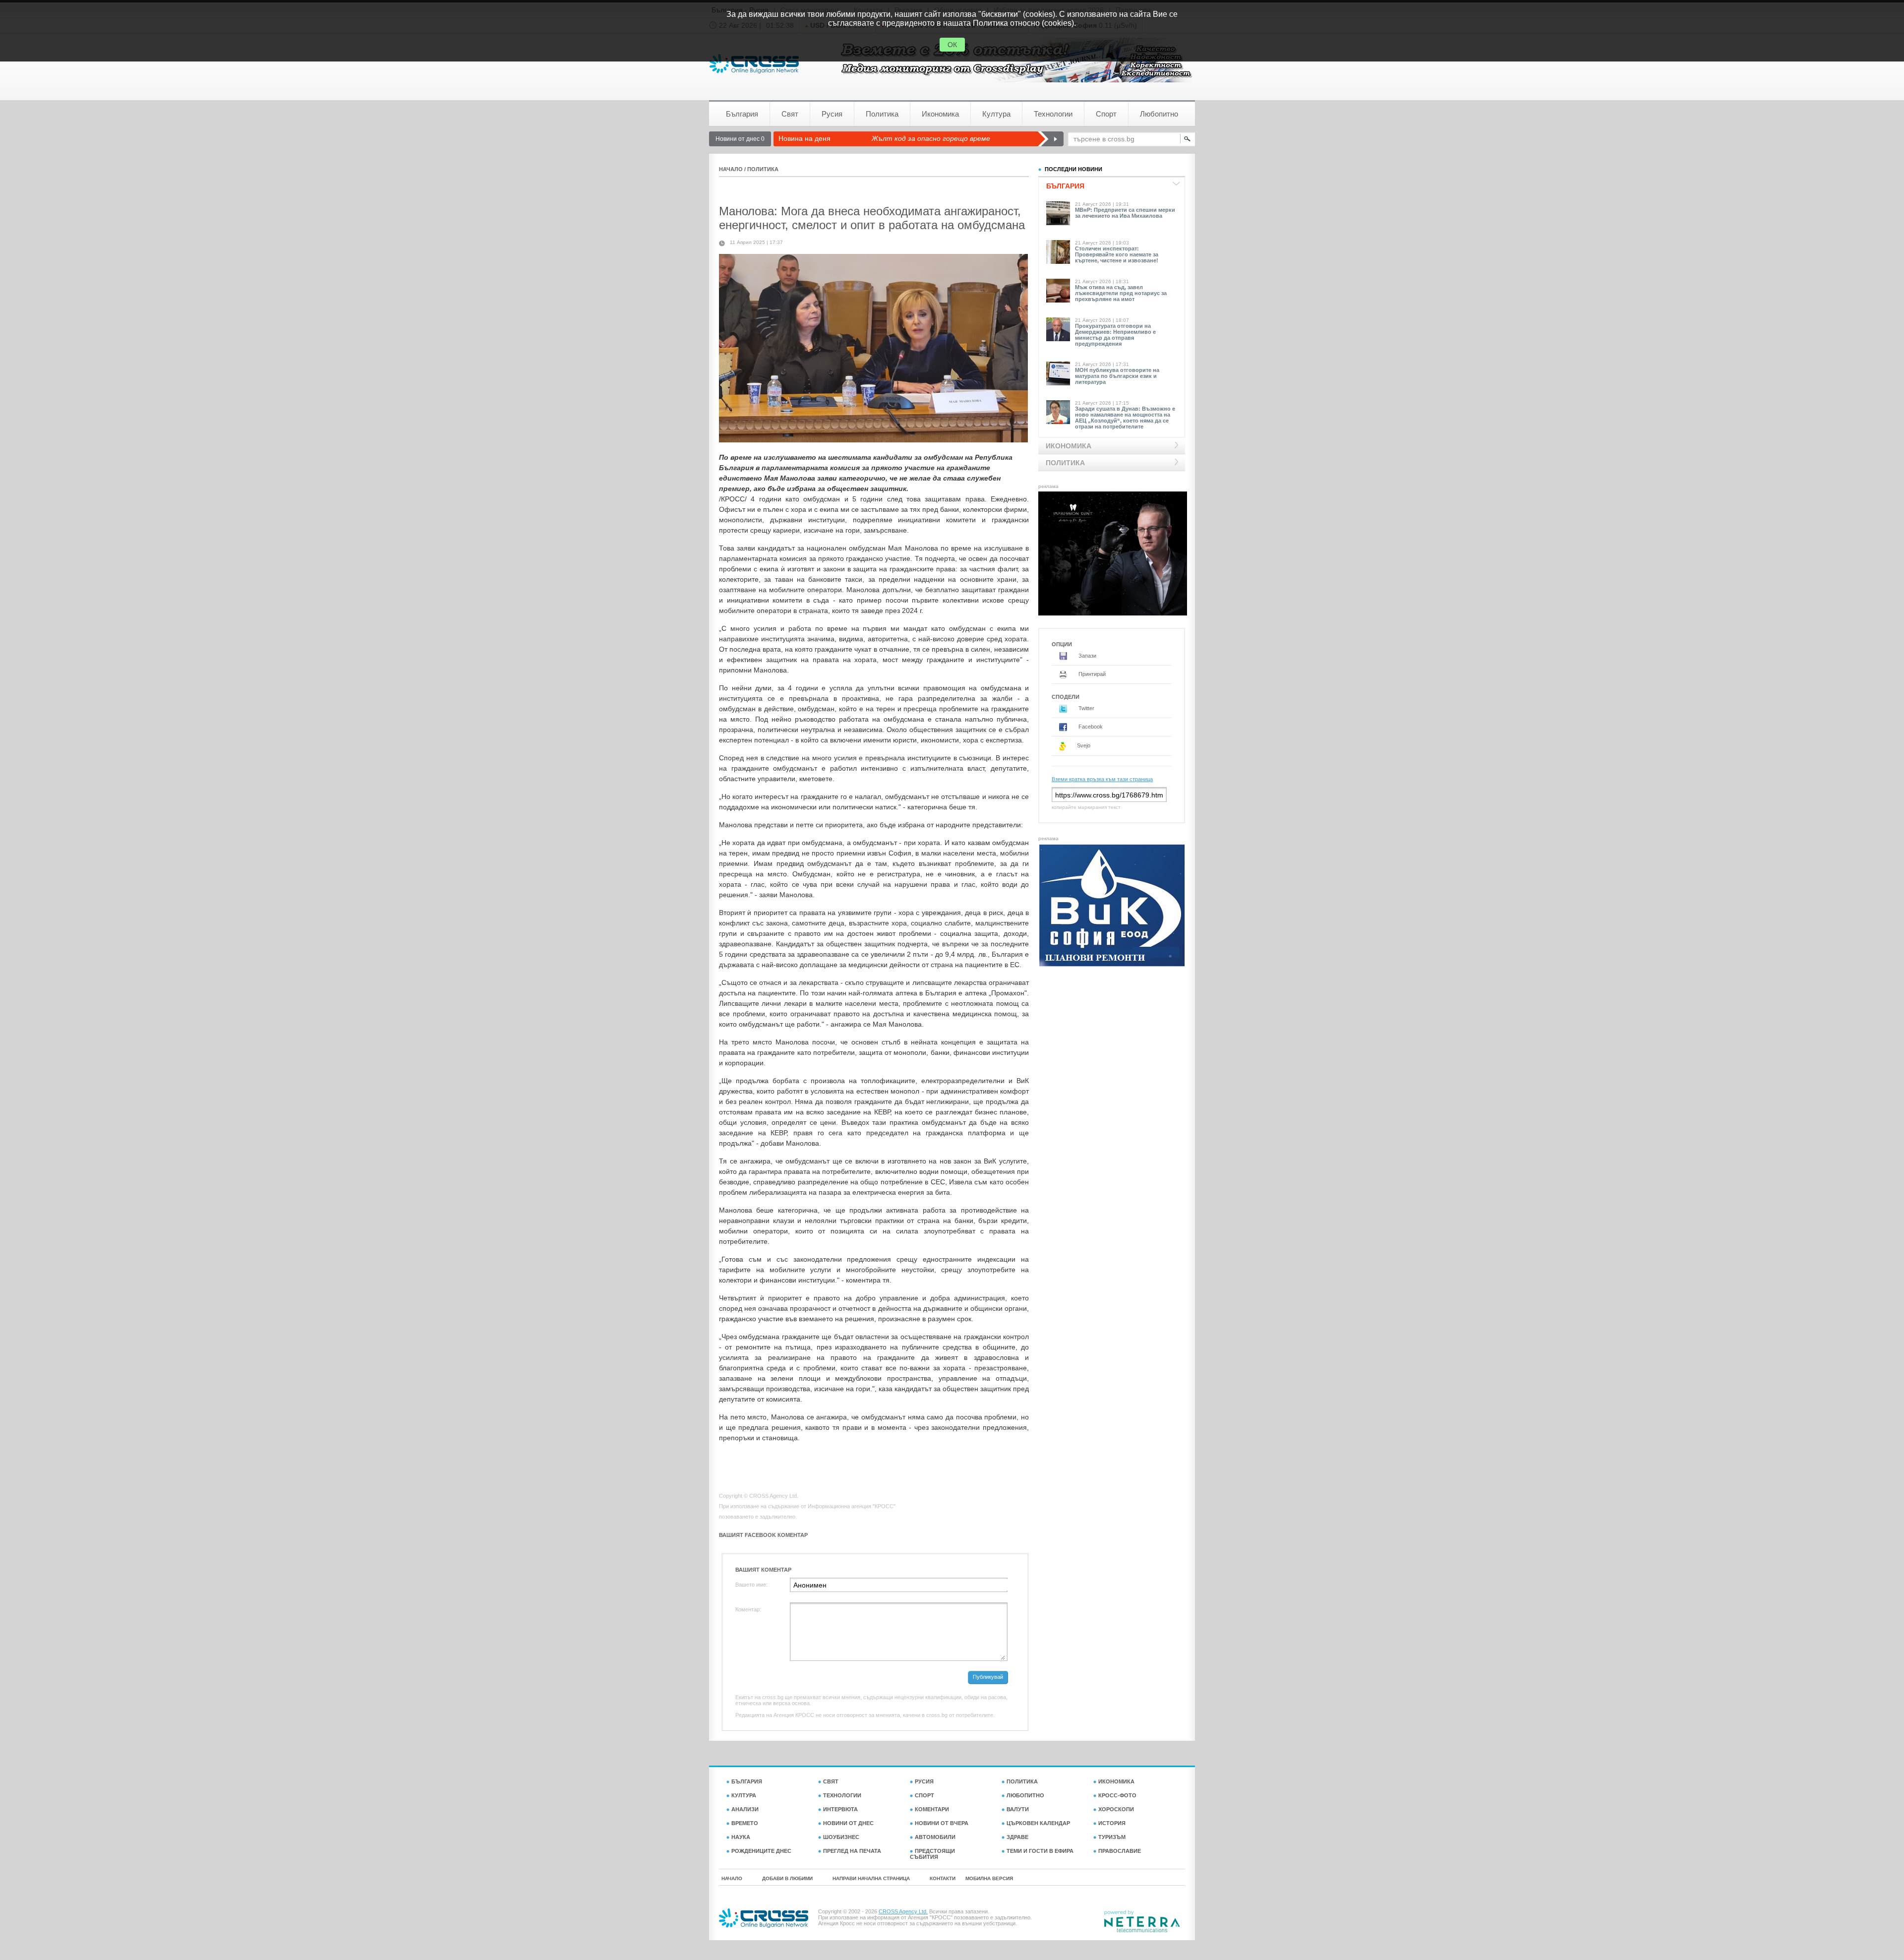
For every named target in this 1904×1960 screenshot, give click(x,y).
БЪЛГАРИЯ (747, 1781)
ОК (952, 45)
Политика (882, 114)
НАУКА (741, 1837)
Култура (996, 114)
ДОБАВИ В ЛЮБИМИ (787, 1878)
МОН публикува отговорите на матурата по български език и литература (1117, 376)
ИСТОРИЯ (1112, 1823)
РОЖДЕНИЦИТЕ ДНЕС (761, 1851)
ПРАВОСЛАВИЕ (1120, 1851)
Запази (1087, 656)
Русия (832, 114)
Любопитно (1159, 114)
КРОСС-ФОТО (1117, 1795)
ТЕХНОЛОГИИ (842, 1795)
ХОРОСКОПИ (1116, 1809)
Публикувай (988, 1677)
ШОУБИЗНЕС (841, 1837)
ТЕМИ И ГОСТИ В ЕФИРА (1040, 1851)
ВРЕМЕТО (745, 1823)
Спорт (1106, 114)
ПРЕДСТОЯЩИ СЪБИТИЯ (932, 1854)
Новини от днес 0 (740, 139)
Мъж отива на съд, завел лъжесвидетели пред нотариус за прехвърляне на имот (1121, 293)
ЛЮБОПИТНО (1025, 1795)
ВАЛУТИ (1018, 1809)
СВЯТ (831, 1781)
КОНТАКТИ (943, 1878)
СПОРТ (924, 1795)
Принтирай (1091, 674)
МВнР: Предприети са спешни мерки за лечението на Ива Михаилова (1125, 213)
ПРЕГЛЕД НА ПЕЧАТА (852, 1851)
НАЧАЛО (731, 169)
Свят (790, 114)
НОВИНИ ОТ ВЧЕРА (942, 1823)
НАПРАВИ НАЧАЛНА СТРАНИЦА (871, 1878)
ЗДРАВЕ (1017, 1837)
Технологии (1053, 114)
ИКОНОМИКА (1116, 1781)
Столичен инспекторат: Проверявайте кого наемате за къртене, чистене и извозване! (1117, 254)
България (742, 114)
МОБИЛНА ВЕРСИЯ (989, 1878)
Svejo (1083, 745)
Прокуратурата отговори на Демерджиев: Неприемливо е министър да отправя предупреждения (1115, 335)
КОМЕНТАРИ (932, 1809)
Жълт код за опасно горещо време (931, 138)
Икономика (940, 114)
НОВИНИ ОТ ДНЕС (848, 1823)
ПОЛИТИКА (763, 169)
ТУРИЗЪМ (1112, 1837)
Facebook (1090, 727)
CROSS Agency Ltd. (903, 1911)
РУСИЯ (924, 1781)
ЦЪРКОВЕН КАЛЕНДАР (1038, 1823)
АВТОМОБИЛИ (935, 1837)
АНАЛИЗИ (745, 1809)
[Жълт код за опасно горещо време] (1050, 139)
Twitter (1086, 708)
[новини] (754, 64)
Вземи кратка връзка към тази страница (1102, 779)
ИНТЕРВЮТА (840, 1809)
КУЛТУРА (744, 1795)
